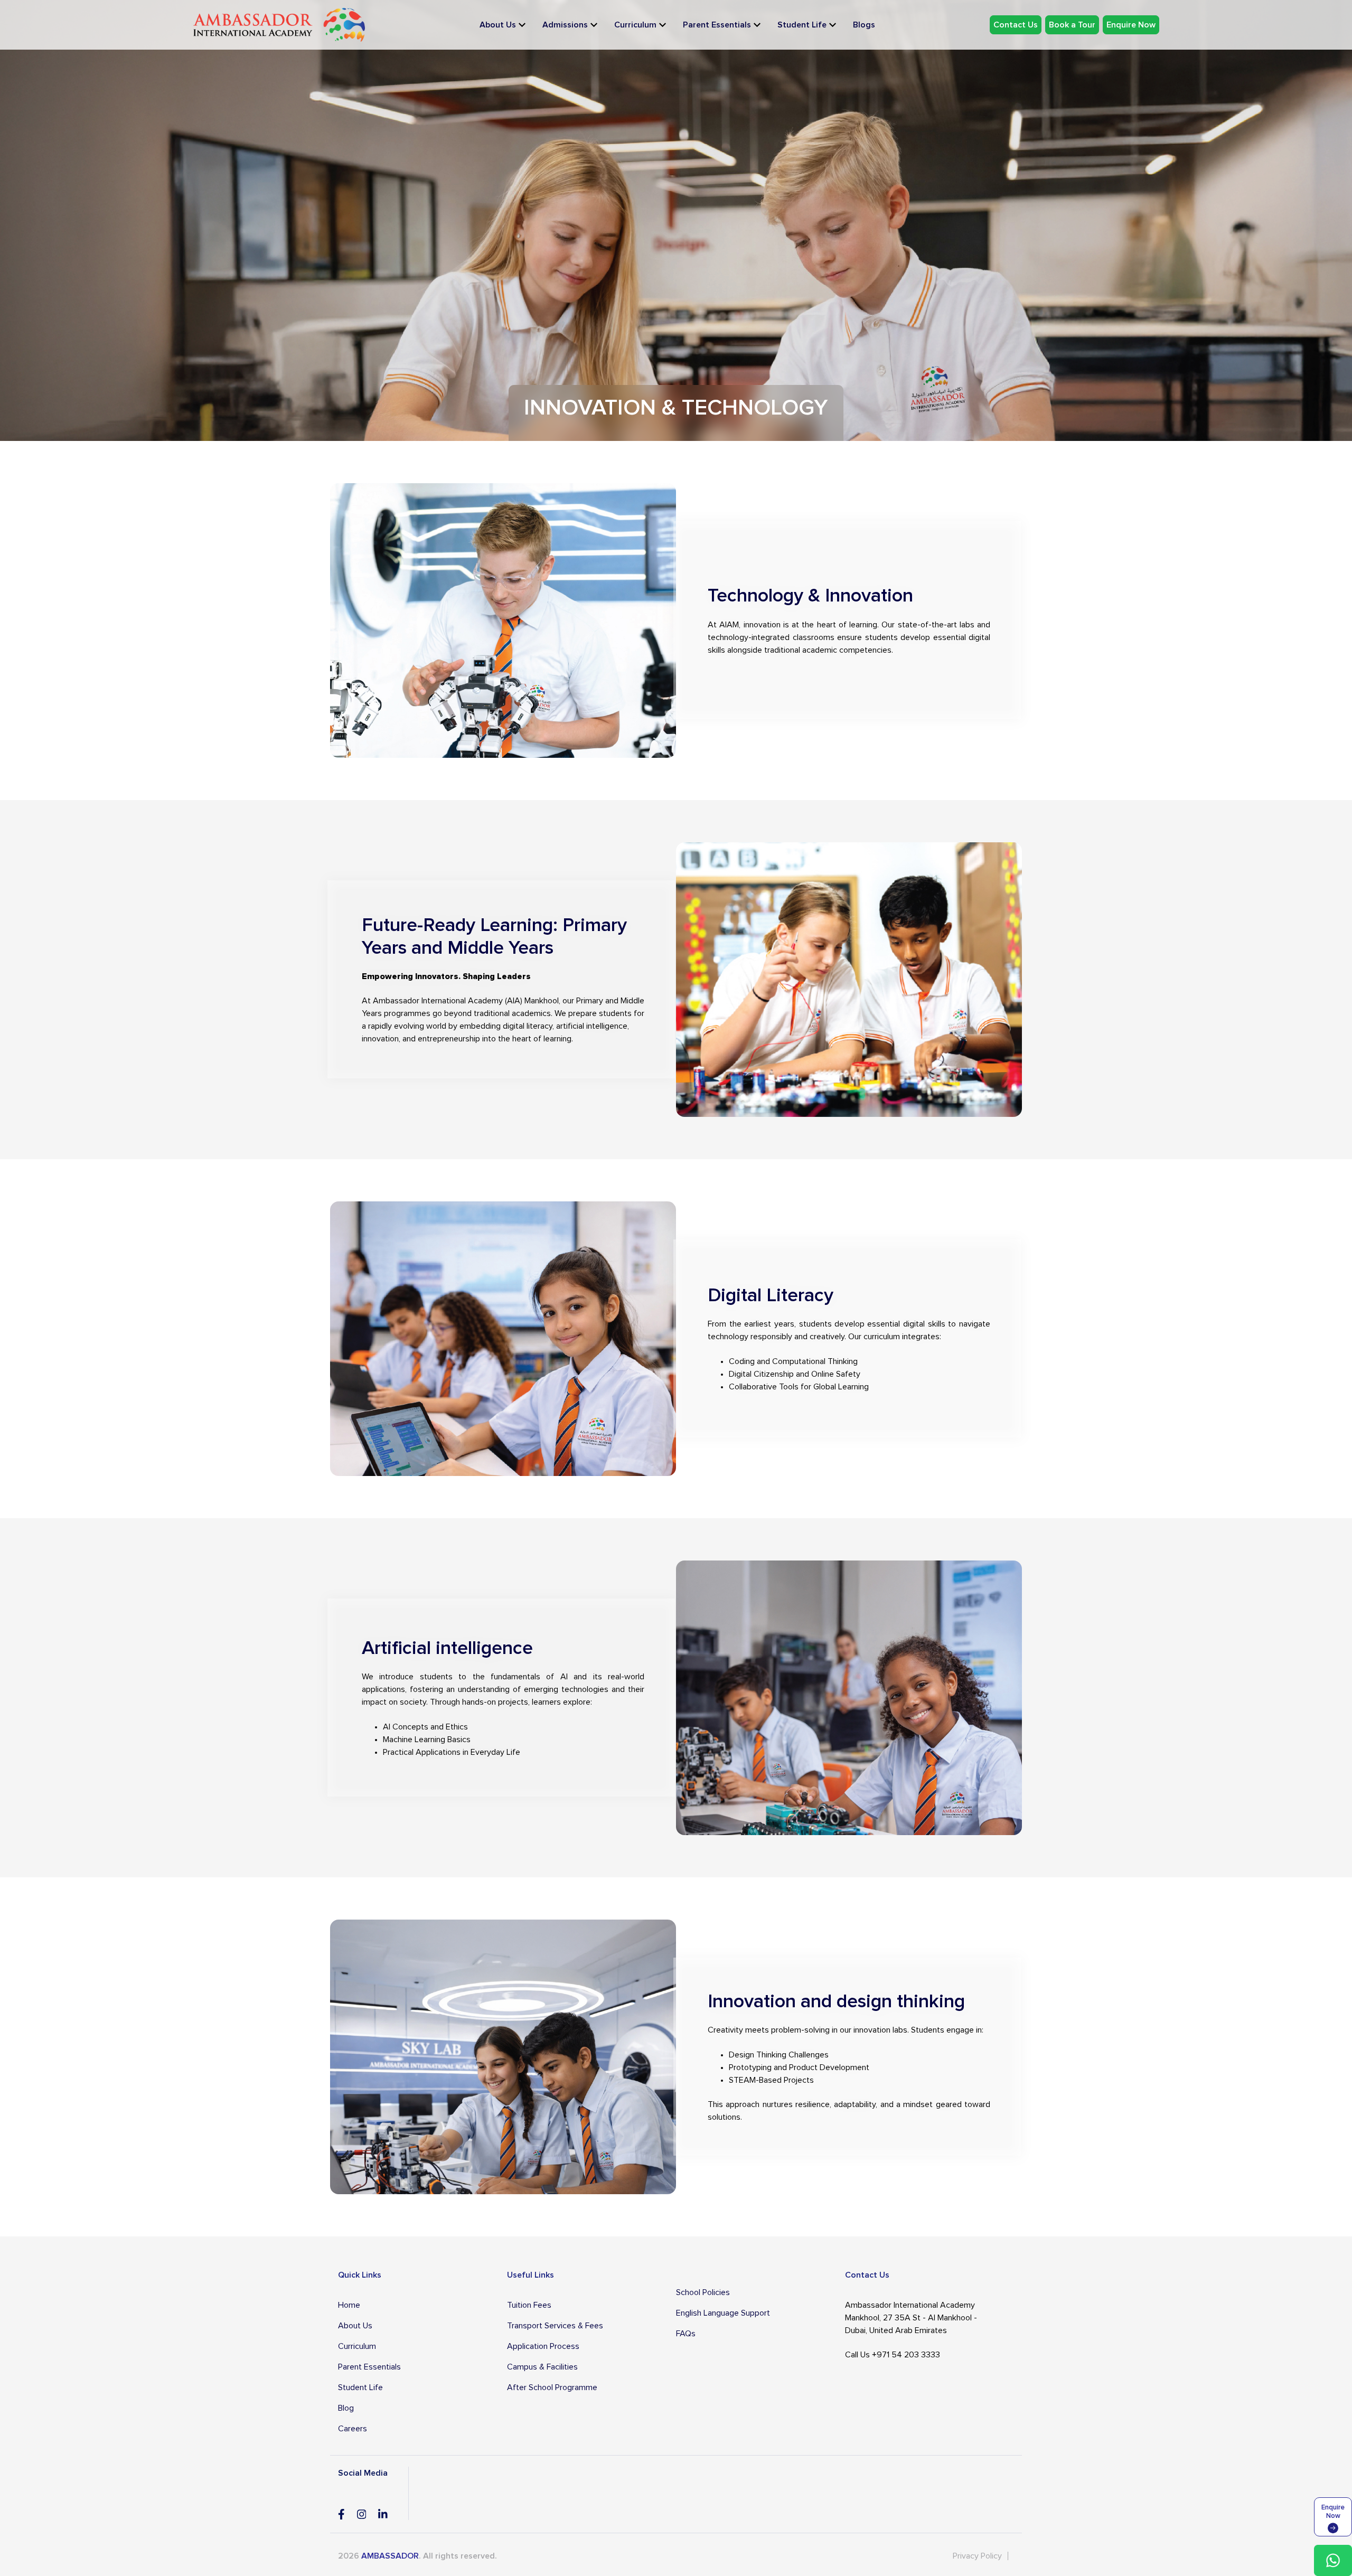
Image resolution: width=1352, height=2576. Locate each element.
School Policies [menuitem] (703, 2292)
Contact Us (1016, 25)
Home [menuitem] (349, 2305)
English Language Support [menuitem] (723, 2313)
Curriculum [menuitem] (635, 25)
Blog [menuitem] (346, 2408)
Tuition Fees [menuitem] (529, 2305)
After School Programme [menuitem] (552, 2387)
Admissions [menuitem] (565, 25)
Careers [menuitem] (353, 2429)
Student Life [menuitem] (802, 25)
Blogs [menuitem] (864, 25)
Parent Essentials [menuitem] (717, 25)
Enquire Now (1131, 25)
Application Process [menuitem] (543, 2346)
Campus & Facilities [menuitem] (542, 2367)
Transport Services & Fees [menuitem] (555, 2326)
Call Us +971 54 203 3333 (893, 2355)
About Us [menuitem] (498, 25)
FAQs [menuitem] (686, 2334)
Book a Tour (1072, 25)
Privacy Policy (977, 2556)
